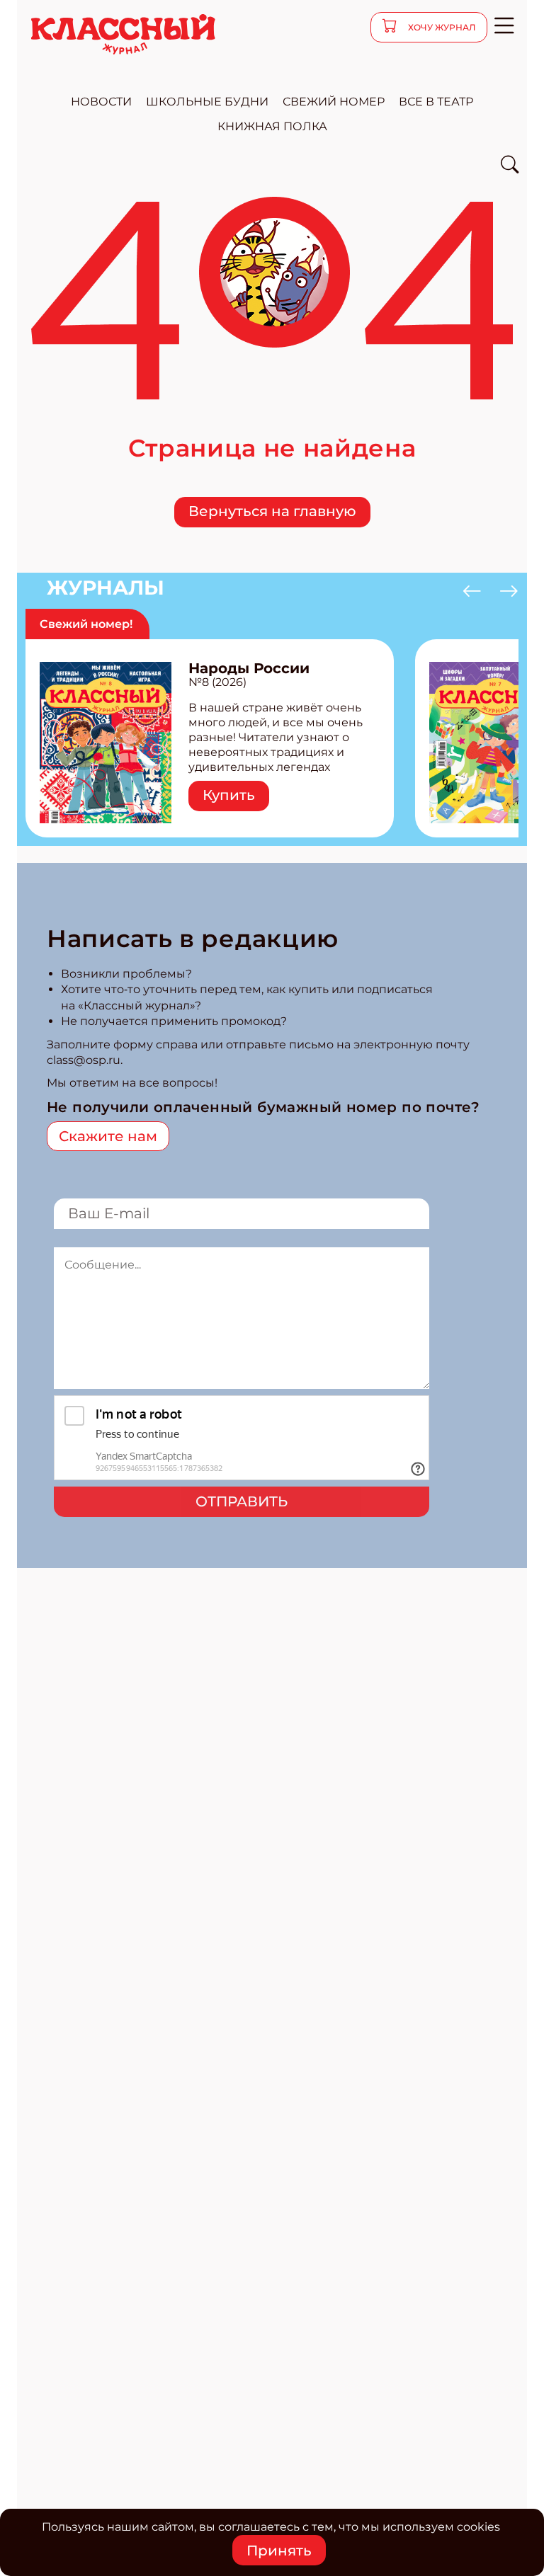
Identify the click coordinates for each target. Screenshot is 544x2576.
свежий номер (334, 102)
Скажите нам (108, 1136)
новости (101, 102)
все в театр (436, 102)
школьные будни (207, 102)
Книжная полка (272, 126)
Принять (279, 2551)
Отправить (242, 1501)
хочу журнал (441, 27)
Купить (229, 795)
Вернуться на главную (272, 511)
